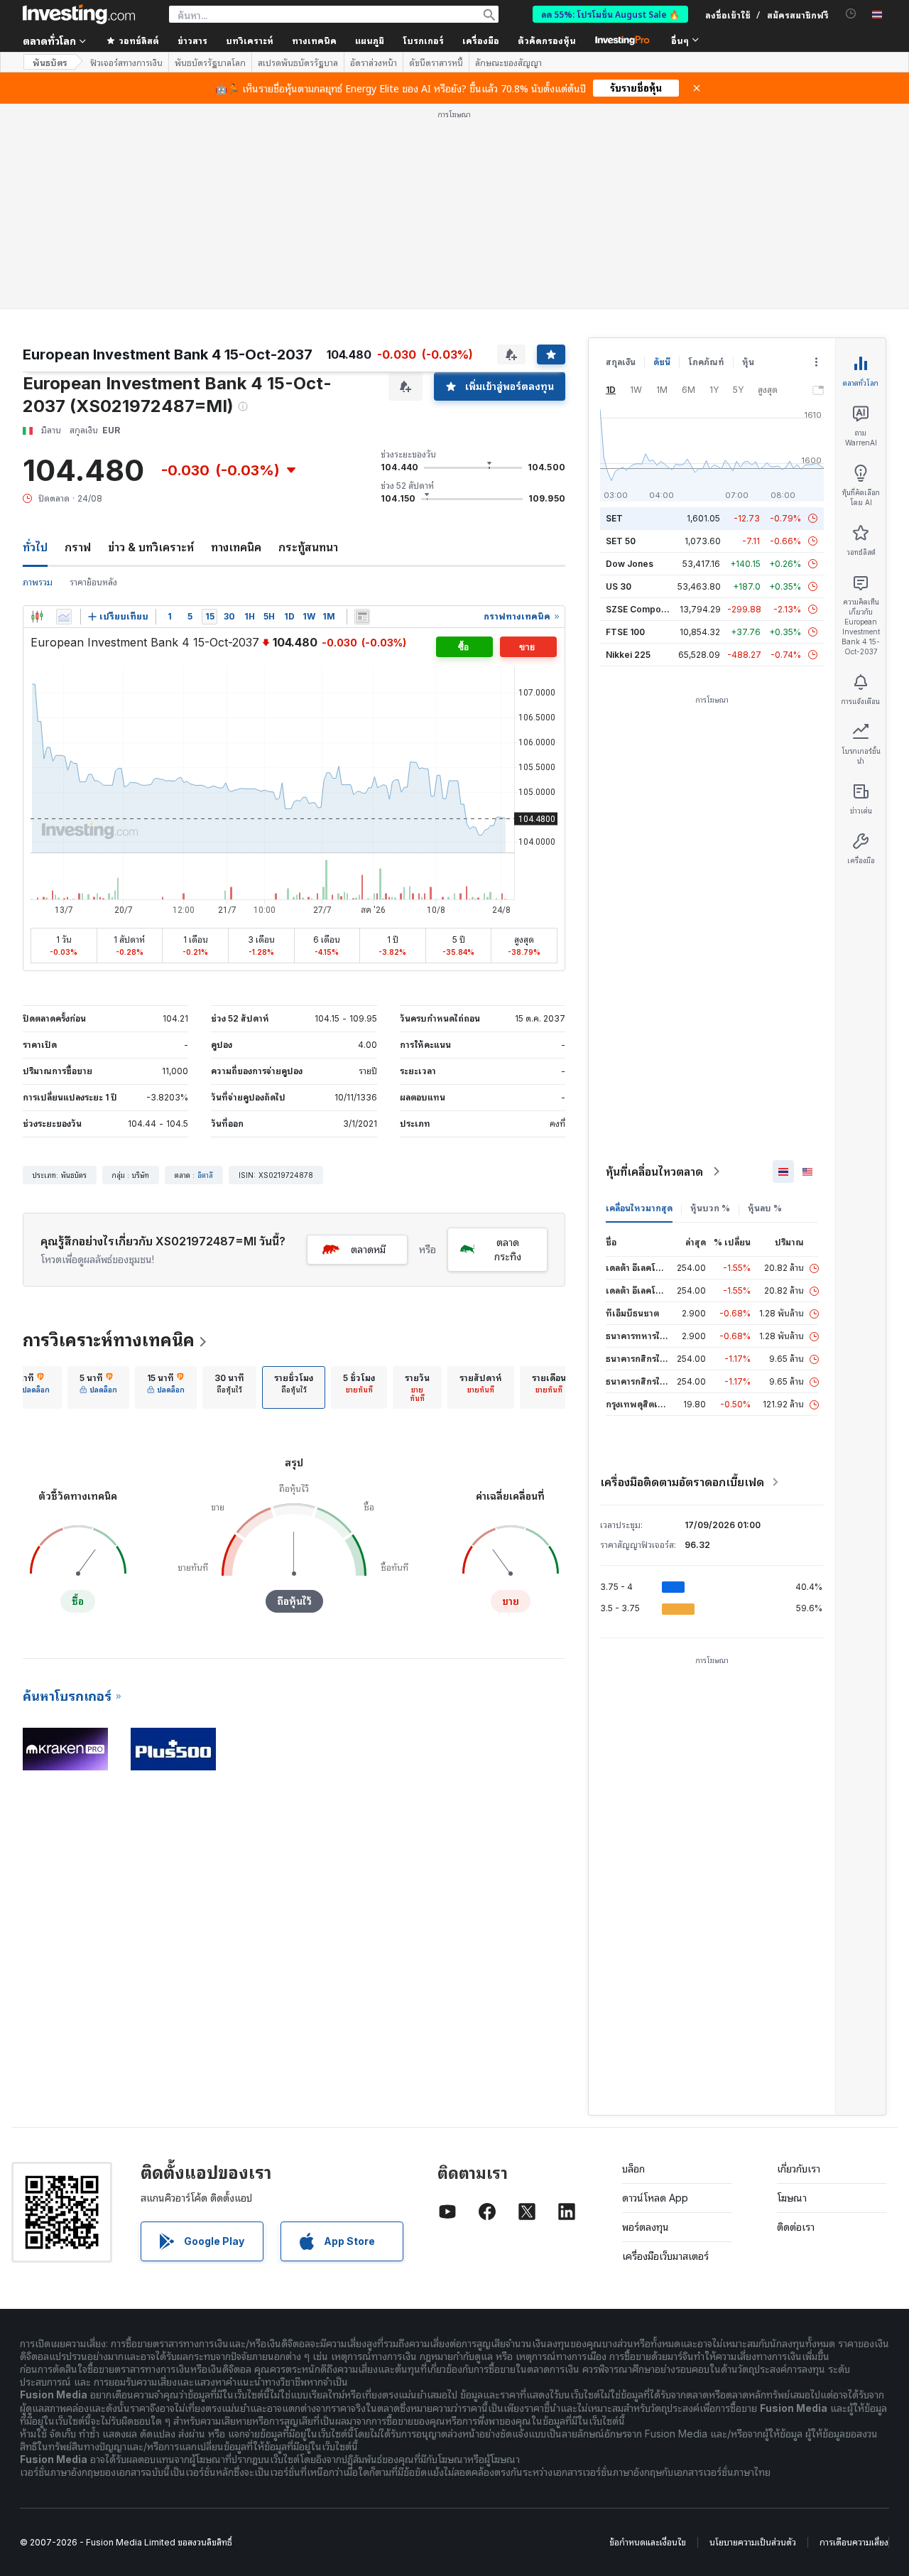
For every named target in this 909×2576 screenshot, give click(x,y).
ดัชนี (662, 362)
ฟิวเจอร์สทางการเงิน (126, 63)
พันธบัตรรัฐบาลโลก (210, 63)
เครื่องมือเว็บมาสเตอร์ (665, 2256)
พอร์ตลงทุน (646, 2227)
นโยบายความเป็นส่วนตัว (753, 2542)
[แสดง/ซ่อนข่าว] (362, 617)
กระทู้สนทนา (308, 547)
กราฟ (78, 547)
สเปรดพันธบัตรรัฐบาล (298, 63)
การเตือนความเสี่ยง (854, 2542)
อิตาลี (205, 1175)
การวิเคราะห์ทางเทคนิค (109, 1340)
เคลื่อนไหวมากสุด (639, 1208)
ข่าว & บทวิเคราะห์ (151, 547)
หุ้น (748, 362)
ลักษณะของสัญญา (508, 63)
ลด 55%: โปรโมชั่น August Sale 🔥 (610, 14)
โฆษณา (792, 2198)
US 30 (619, 586)
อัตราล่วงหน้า (374, 63)
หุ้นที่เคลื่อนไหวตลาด (654, 1171)
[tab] (31, 1387)
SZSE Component (643, 609)
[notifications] (851, 14)
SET (614, 518)
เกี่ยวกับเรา (799, 2169)
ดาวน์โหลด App (655, 2198)
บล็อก (633, 2169)
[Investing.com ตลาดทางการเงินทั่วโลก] (79, 14)
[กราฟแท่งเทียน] (37, 617)
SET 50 (621, 541)
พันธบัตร (50, 62)
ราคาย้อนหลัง (93, 582)
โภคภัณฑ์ (706, 362)
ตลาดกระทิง (508, 1249)
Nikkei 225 (628, 655)
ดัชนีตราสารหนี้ (436, 63)
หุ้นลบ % (765, 1208)
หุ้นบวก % (710, 1208)
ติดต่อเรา (796, 2227)
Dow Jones (630, 564)
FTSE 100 (625, 632)
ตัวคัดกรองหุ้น (547, 40)
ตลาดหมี (368, 1249)
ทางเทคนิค (236, 547)
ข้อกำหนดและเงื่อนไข (648, 2542)
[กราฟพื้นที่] (64, 617)
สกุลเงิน (621, 362)
